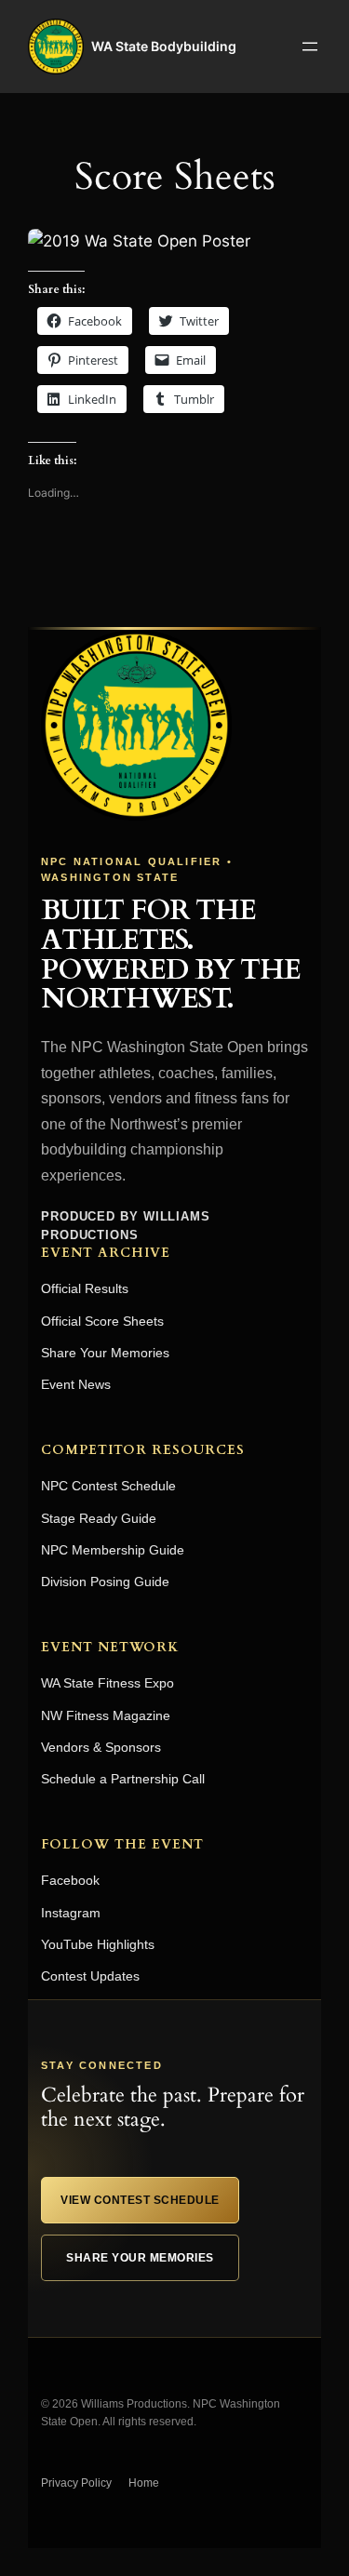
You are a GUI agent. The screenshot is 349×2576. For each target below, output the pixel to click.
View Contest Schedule (140, 2200)
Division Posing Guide (105, 1582)
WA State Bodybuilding (164, 46)
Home (144, 2483)
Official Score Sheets (102, 1321)
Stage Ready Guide (99, 1518)
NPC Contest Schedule (108, 1486)
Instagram (71, 1913)
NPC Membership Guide (113, 1550)
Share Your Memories (105, 1353)
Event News (76, 1384)
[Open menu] (310, 47)
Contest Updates (90, 1976)
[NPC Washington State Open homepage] (136, 725)
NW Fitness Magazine (106, 1715)
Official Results (85, 1288)
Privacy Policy (76, 2483)
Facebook (70, 1880)
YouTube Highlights (98, 1944)
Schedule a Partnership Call (123, 1779)
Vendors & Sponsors (101, 1747)
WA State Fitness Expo (107, 1683)
